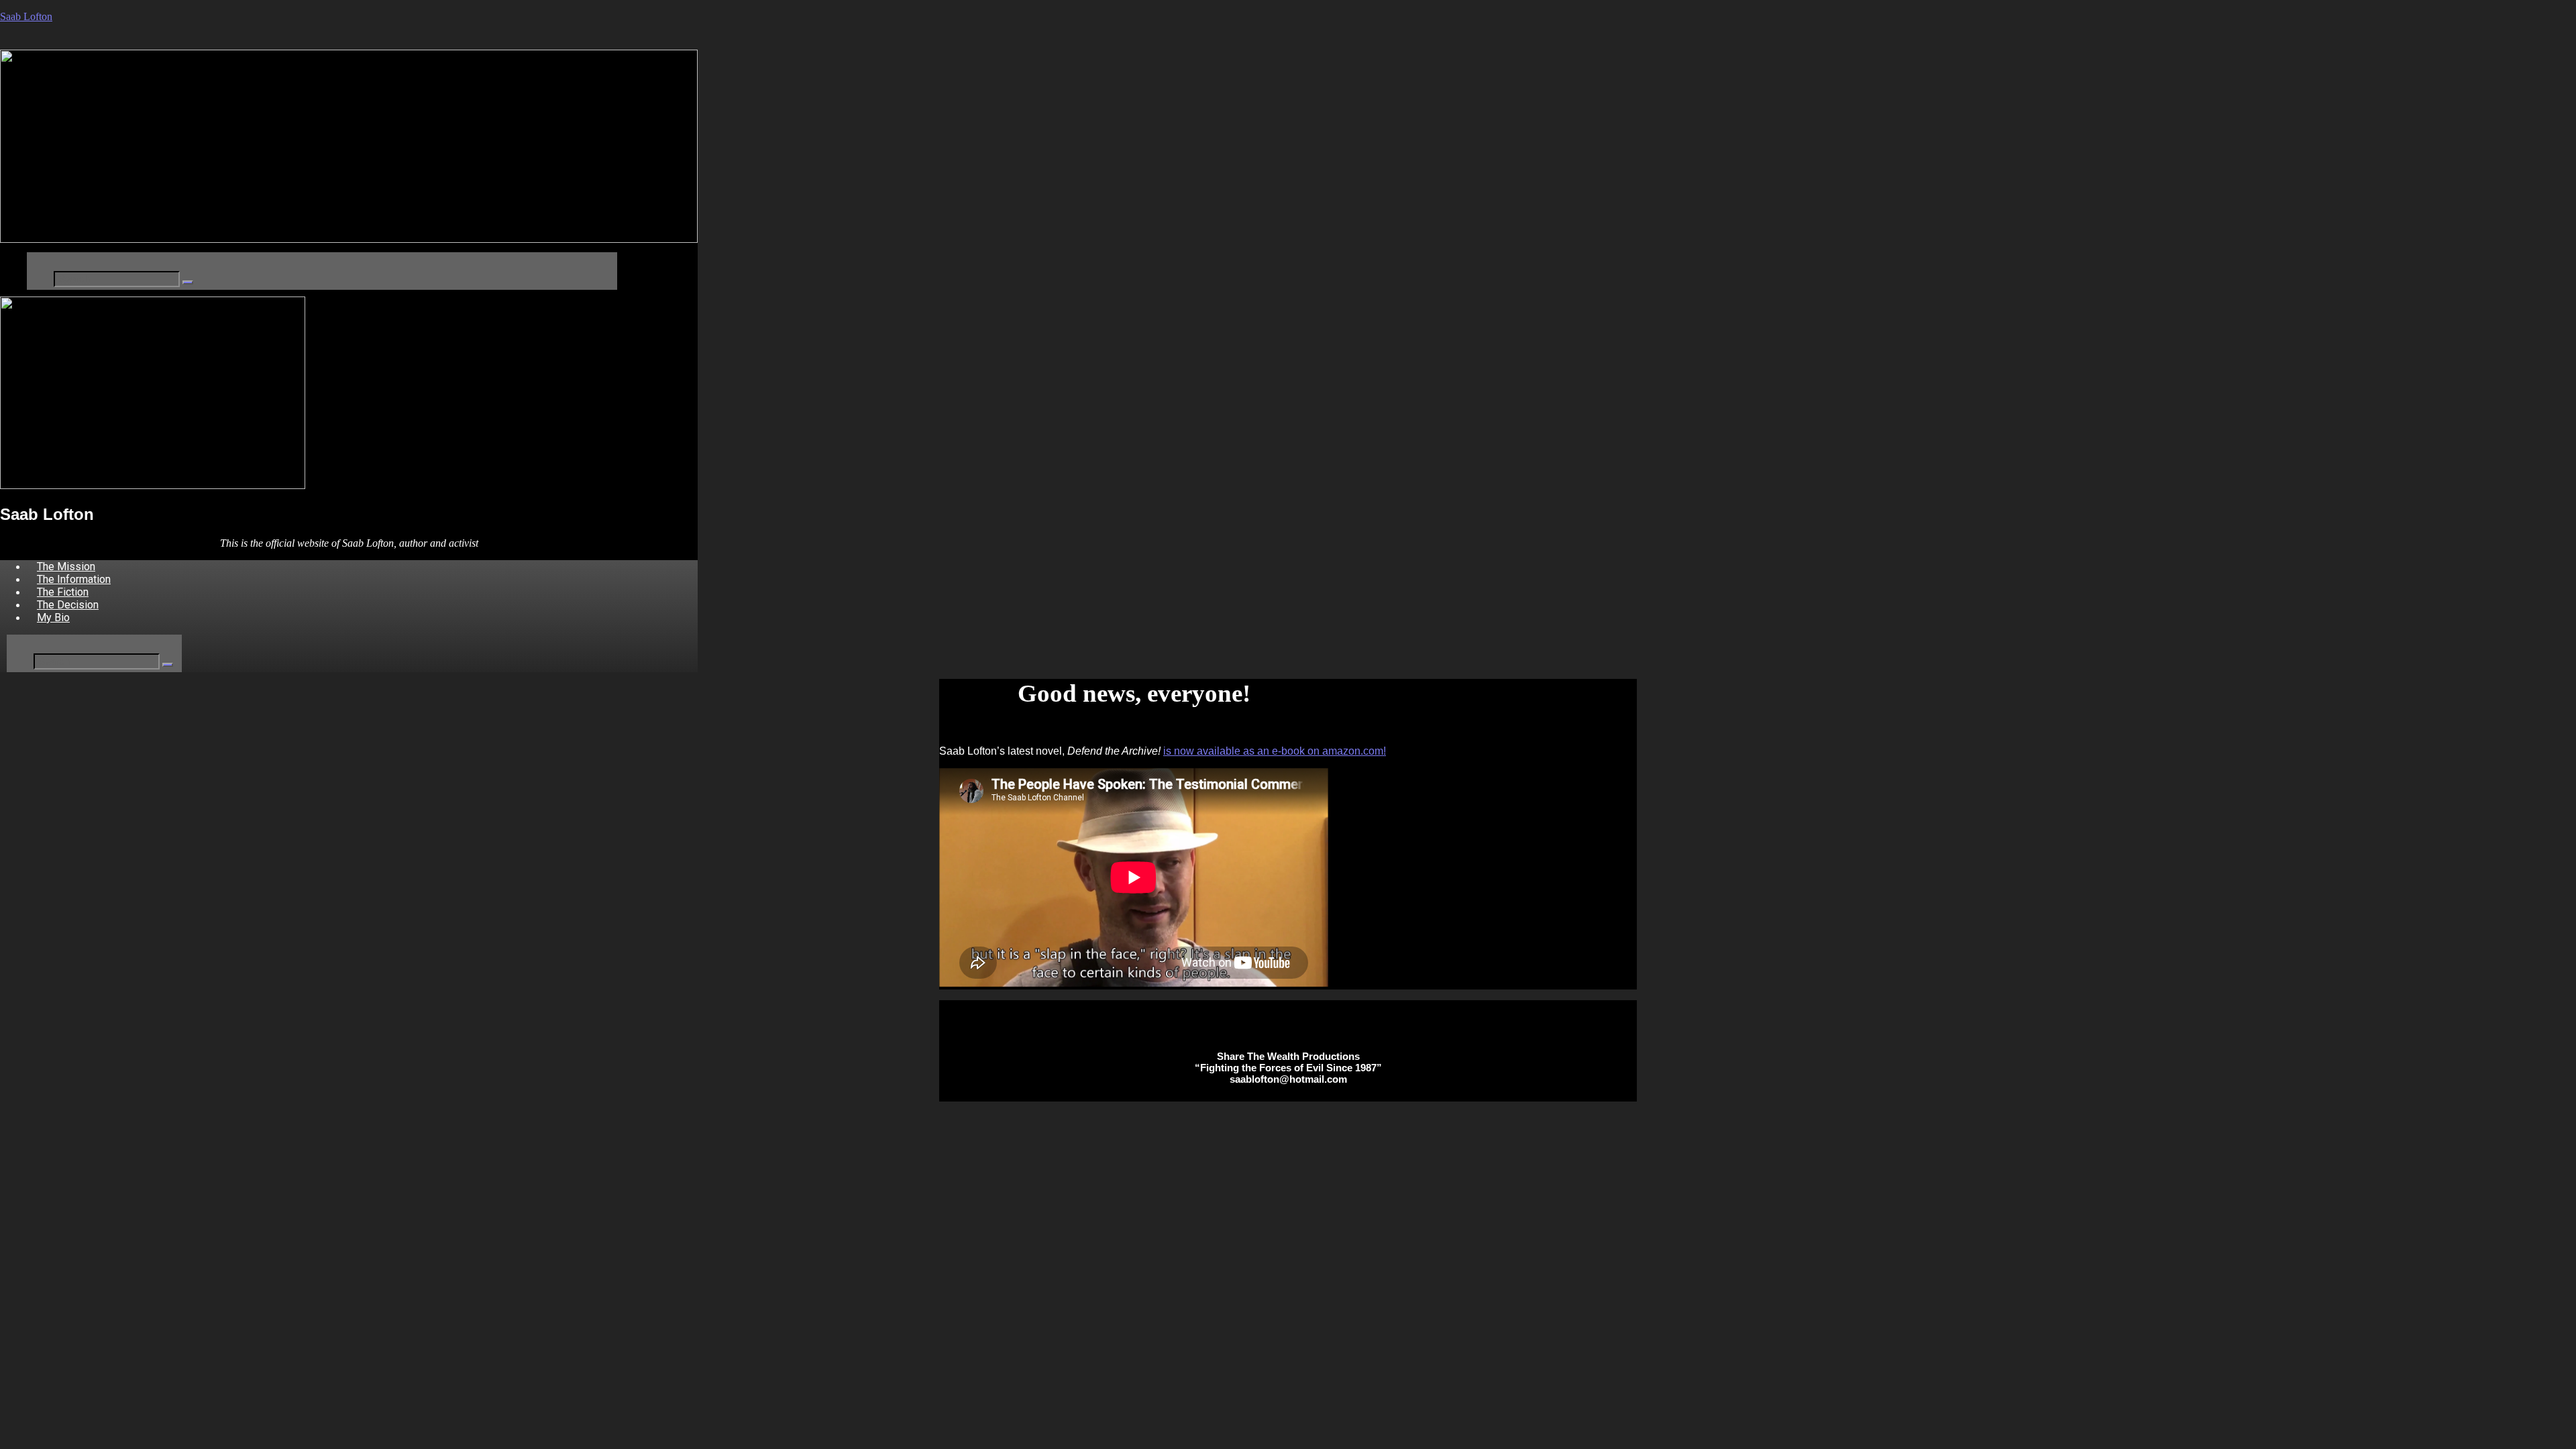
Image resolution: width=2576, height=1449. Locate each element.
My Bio (53, 618)
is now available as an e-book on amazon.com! (1275, 751)
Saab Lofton (26, 16)
